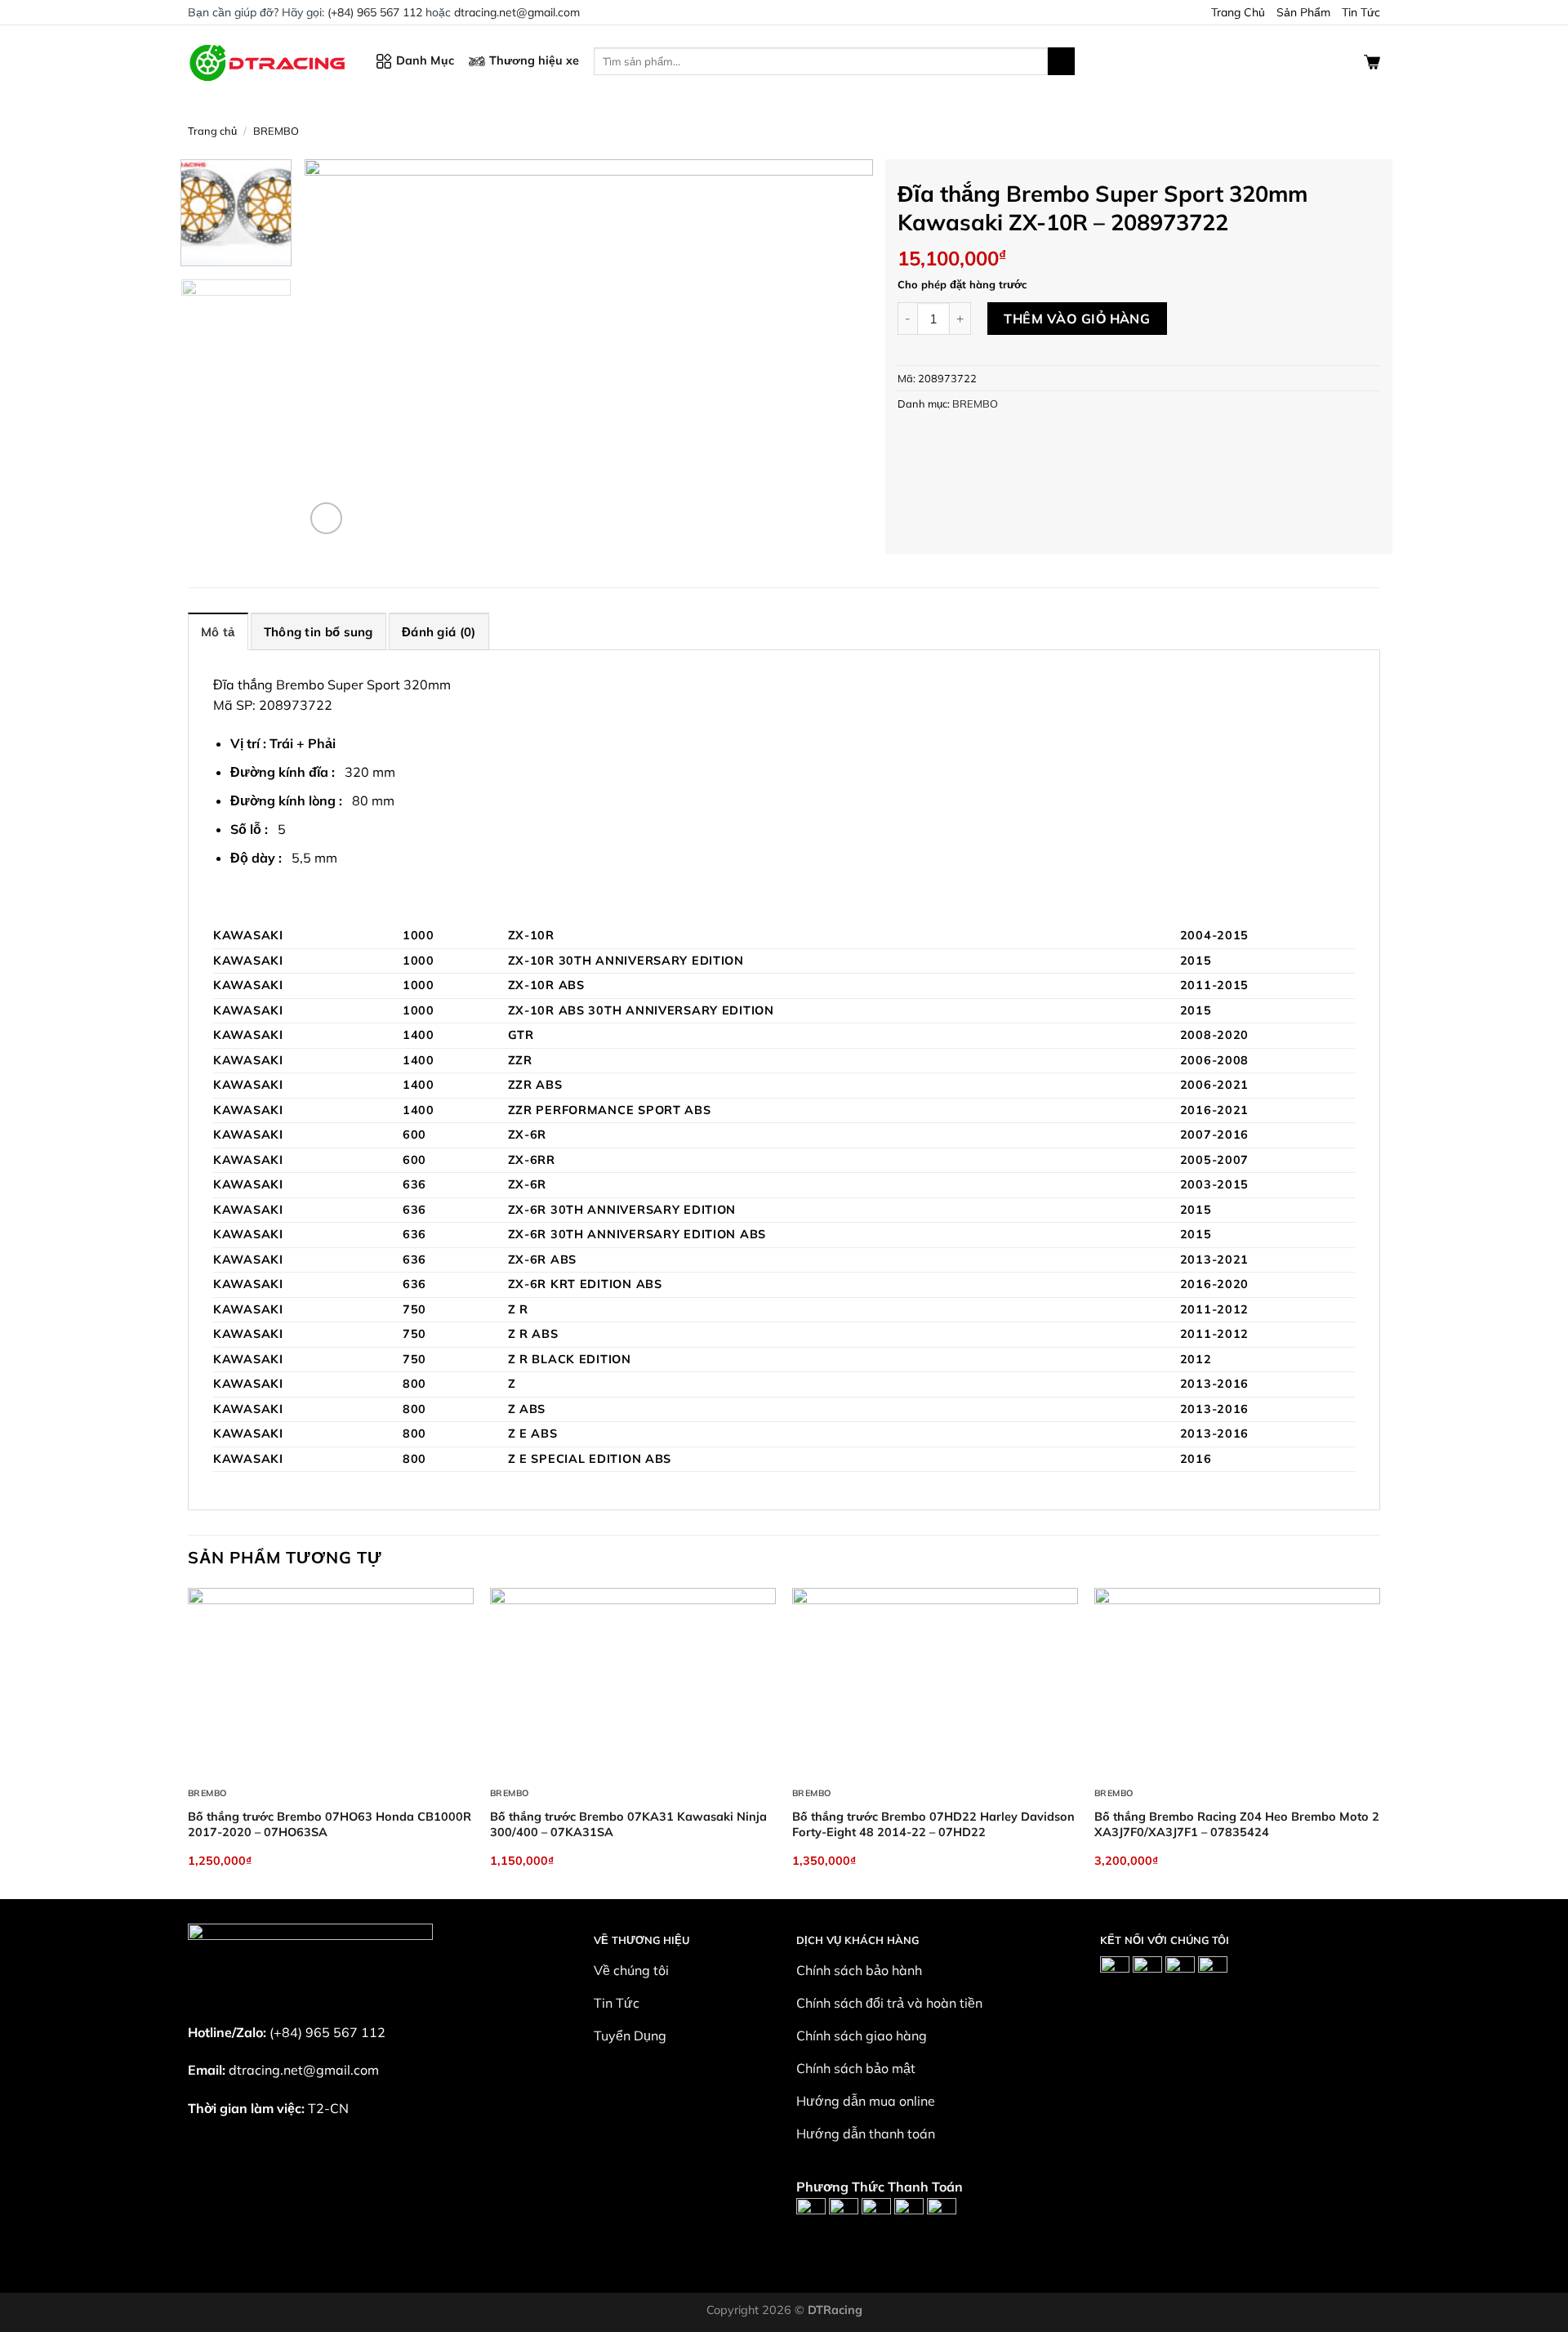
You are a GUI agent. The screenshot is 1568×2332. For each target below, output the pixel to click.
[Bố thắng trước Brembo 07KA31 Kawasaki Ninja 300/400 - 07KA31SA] (633, 1683)
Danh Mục (425, 60)
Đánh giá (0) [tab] (439, 632)
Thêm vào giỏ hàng (1077, 319)
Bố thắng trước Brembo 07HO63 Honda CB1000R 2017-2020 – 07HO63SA (330, 1824)
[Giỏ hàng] (1372, 61)
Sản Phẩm (1303, 12)
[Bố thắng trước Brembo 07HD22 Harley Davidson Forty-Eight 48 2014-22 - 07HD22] (935, 1683)
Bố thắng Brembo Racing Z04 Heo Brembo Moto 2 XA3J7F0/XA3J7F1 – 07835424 (1237, 1824)
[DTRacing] (269, 61)
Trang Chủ (1238, 12)
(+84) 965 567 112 (375, 12)
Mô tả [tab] (218, 632)
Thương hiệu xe (534, 60)
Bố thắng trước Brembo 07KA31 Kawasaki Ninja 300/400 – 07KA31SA (628, 1824)
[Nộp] (1061, 61)
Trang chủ (212, 131)
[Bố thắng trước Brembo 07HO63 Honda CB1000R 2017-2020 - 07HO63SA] (331, 1683)
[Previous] (336, 349)
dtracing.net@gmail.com (517, 12)
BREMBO (276, 131)
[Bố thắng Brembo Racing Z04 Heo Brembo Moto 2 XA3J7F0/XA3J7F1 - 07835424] (1237, 1683)
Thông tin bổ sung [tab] (318, 632)
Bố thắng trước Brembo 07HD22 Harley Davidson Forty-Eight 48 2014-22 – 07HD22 (933, 1824)
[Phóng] (326, 518)
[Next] (841, 349)
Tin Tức (1361, 12)
